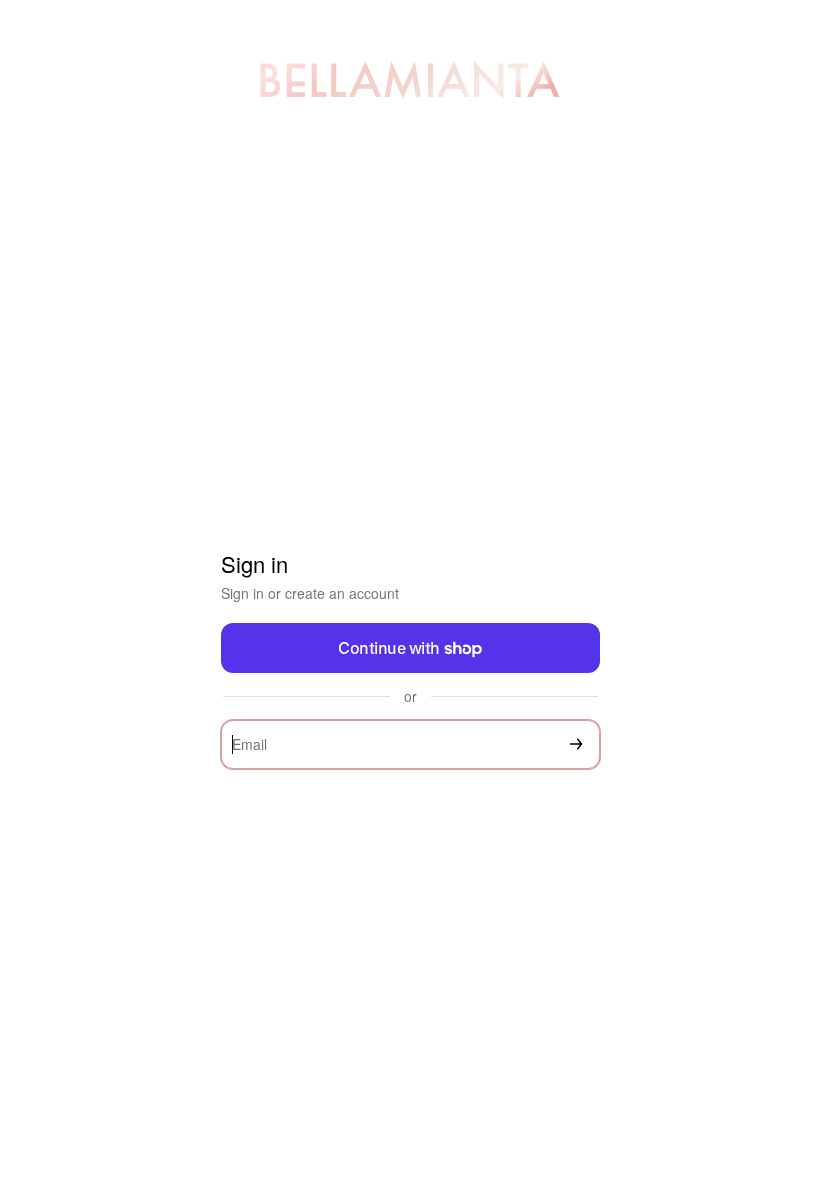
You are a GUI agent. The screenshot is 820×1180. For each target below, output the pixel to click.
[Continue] (576, 744)
